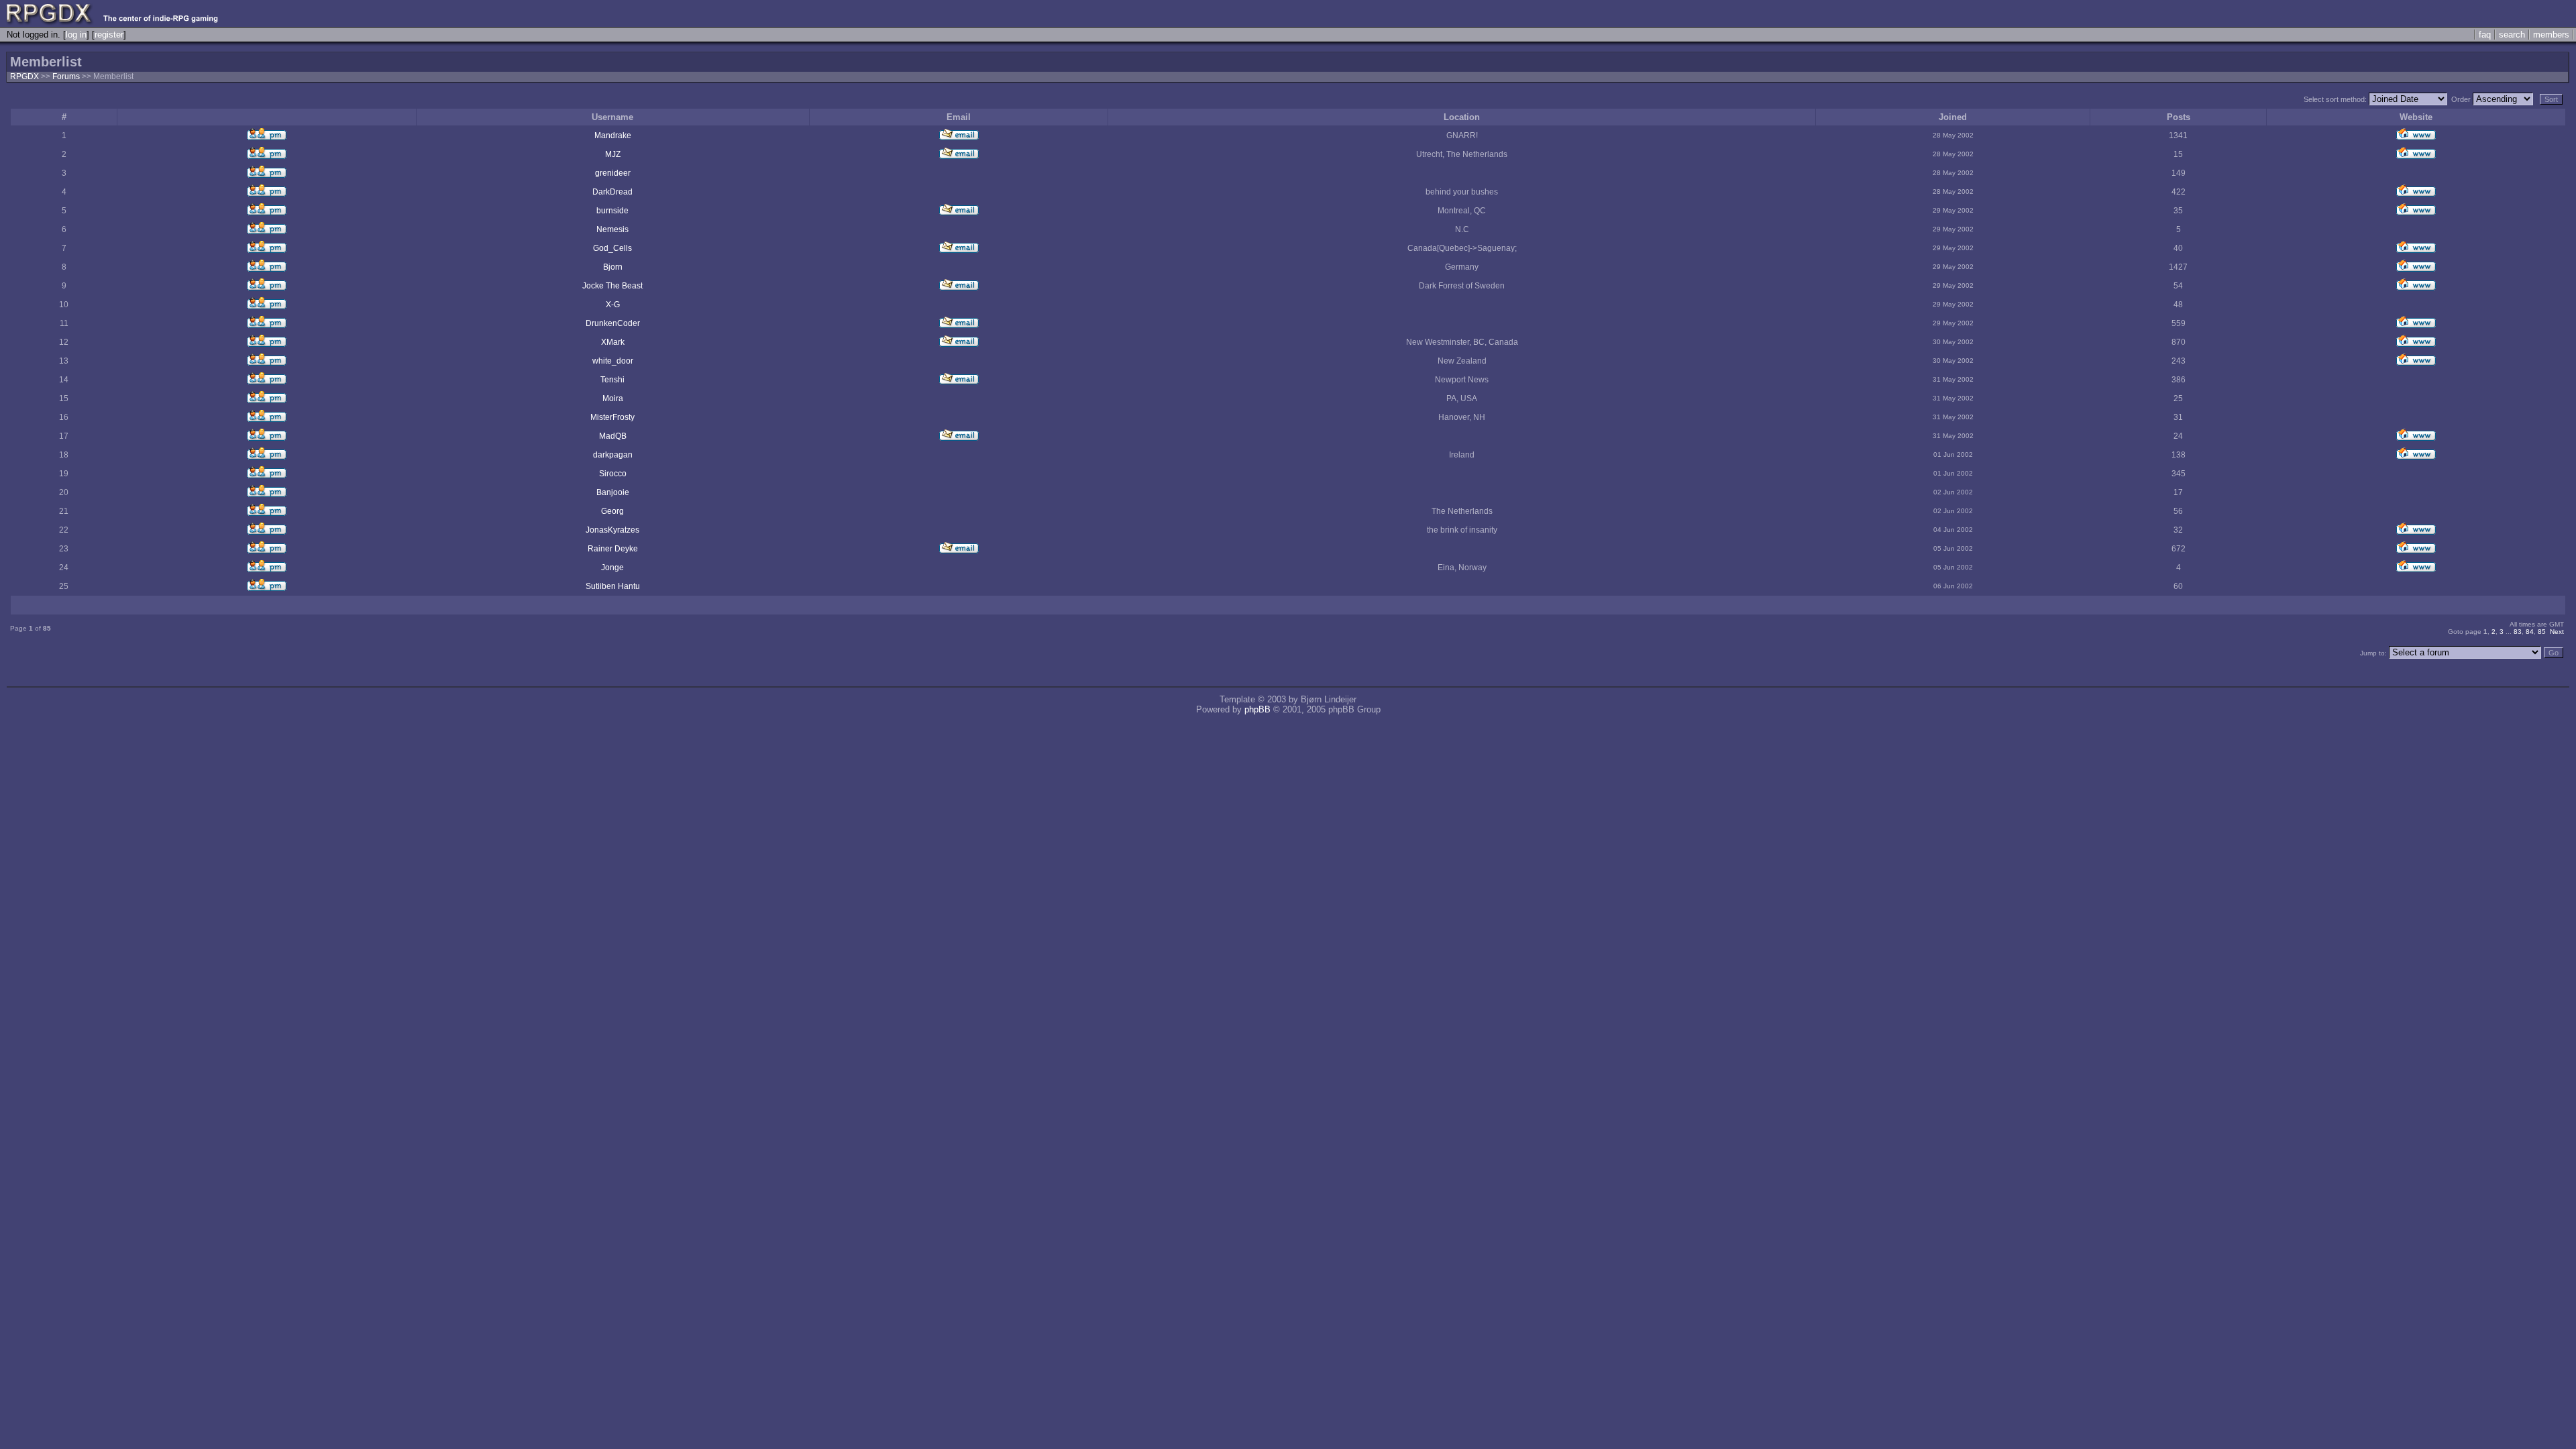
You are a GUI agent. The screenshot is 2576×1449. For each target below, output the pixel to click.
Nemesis (612, 229)
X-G (613, 305)
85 (2542, 632)
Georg (612, 511)
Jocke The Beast (612, 286)
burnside (612, 211)
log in (76, 35)
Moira (613, 398)
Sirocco (613, 474)
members (2551, 35)
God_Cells (612, 248)
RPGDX (24, 76)
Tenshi (612, 380)
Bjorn (613, 267)
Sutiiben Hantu (613, 586)
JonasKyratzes (612, 530)
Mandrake (613, 136)
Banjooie (613, 492)
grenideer (613, 173)
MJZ (613, 154)
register (109, 35)
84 (2530, 632)
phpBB (1257, 709)
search (2512, 35)
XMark (613, 342)
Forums (66, 76)
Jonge (612, 568)
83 (2518, 632)
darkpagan (613, 455)
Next (2557, 632)
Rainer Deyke (613, 549)
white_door (613, 361)
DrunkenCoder (613, 323)
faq (2485, 35)
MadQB (613, 436)
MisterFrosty (612, 417)
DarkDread (612, 192)
